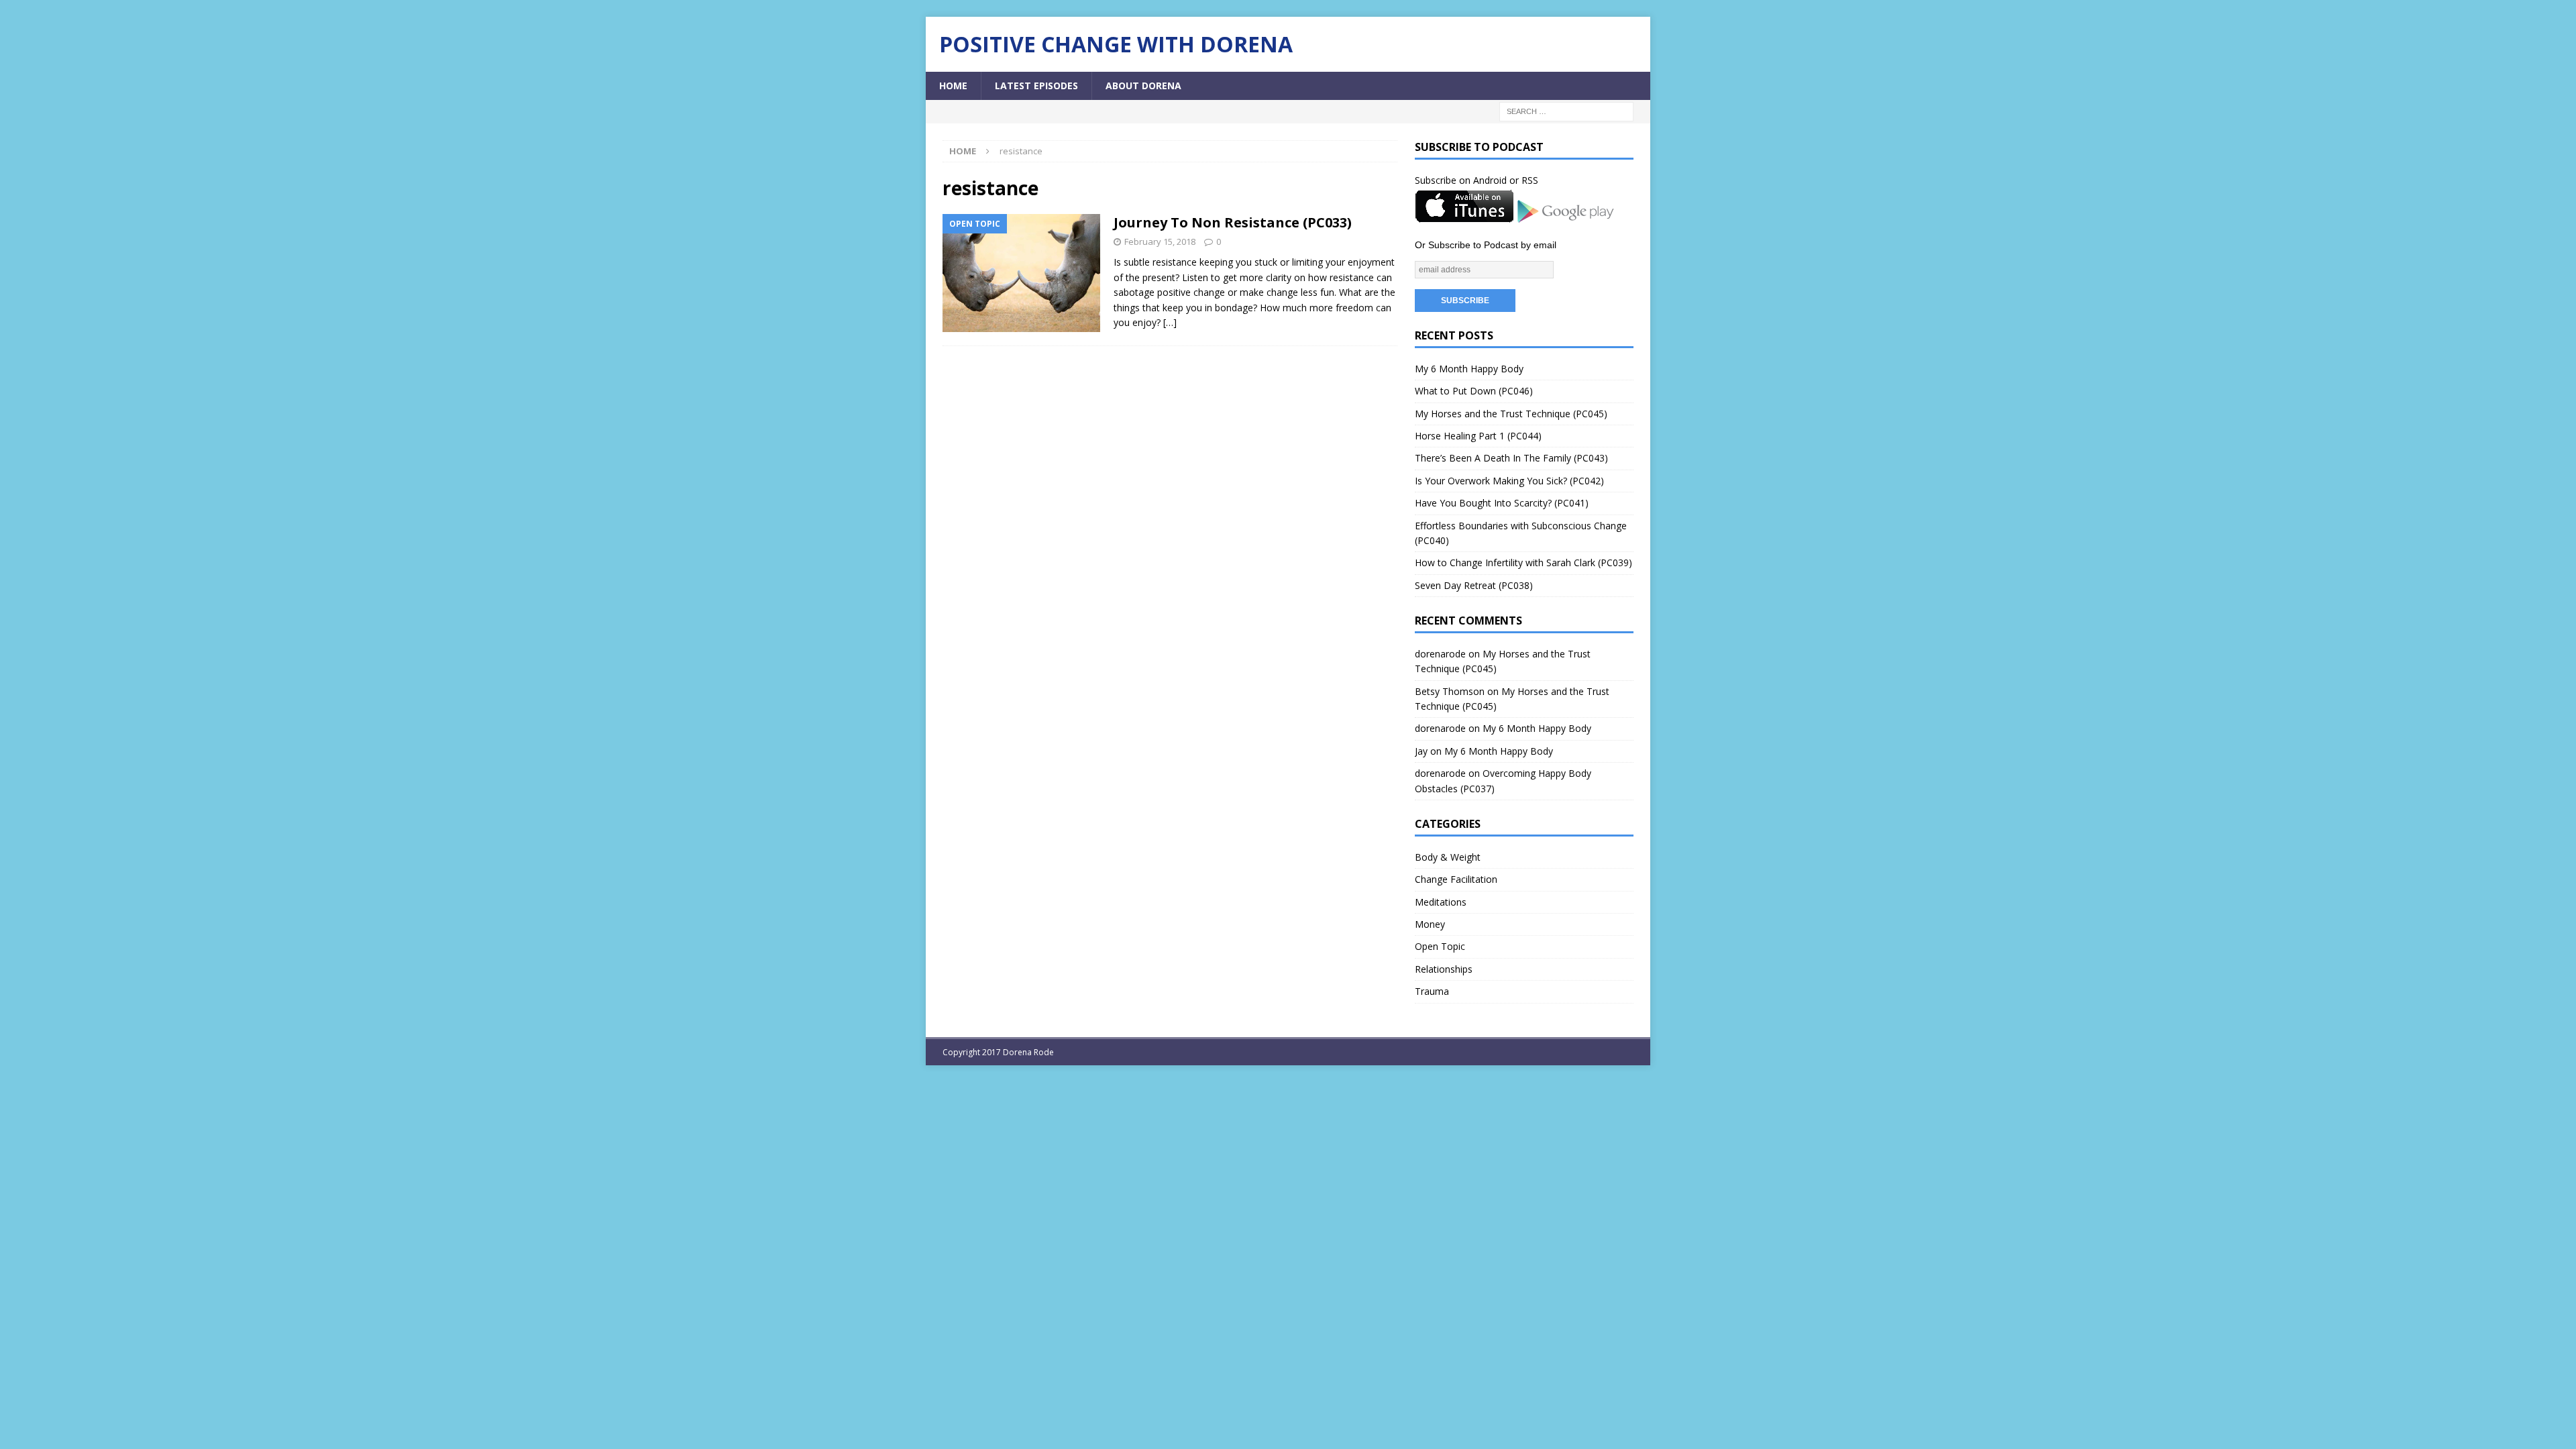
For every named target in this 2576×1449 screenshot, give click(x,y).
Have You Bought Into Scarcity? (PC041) (1502, 503)
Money (1430, 924)
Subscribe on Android (1461, 180)
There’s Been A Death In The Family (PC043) (1511, 458)
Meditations (1441, 902)
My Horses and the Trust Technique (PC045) (1511, 414)
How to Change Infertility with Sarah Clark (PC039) (1523, 562)
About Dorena (1143, 86)
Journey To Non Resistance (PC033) (1233, 222)
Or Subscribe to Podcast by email (1486, 245)
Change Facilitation (1456, 879)
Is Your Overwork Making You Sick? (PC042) (1509, 481)
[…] (1170, 322)
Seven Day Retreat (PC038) (1474, 585)
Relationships (1444, 969)
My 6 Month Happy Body (1469, 369)
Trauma (1432, 991)
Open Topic (1440, 946)
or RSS (1524, 180)
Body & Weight (1448, 857)
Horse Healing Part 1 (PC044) (1478, 436)
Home (953, 86)
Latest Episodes (1036, 86)
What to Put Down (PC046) (1474, 391)
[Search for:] (1566, 111)
